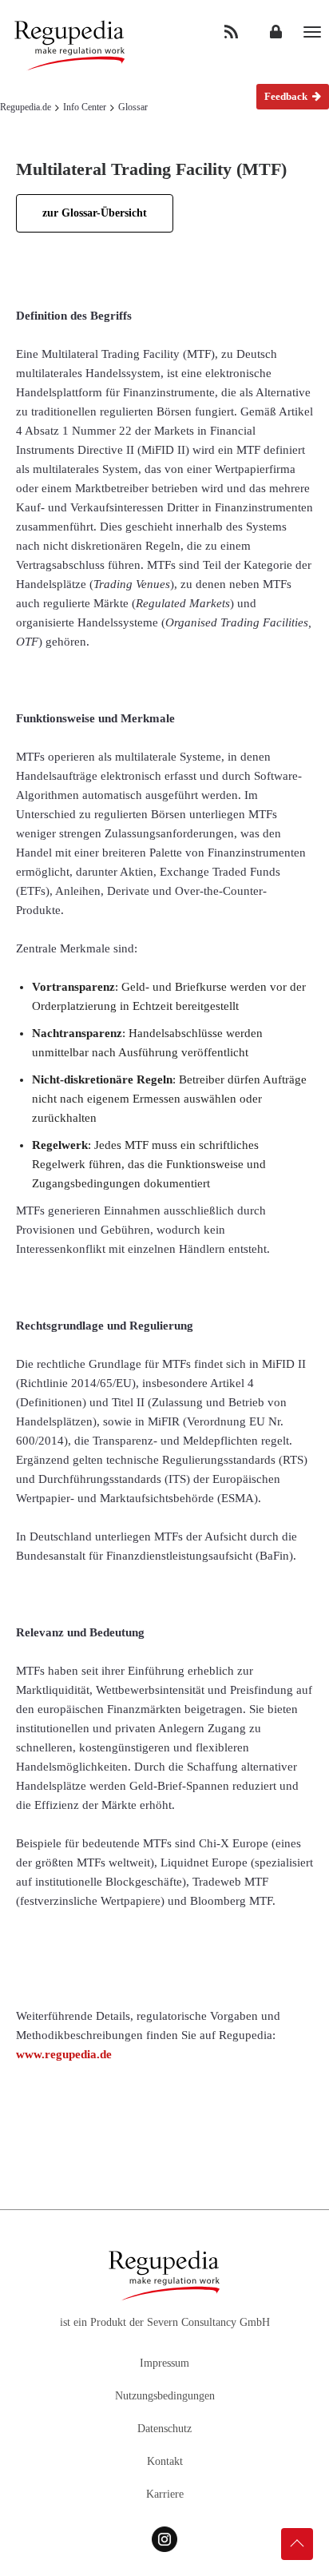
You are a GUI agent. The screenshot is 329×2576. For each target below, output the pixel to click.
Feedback (287, 96)
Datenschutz (164, 2429)
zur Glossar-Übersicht (95, 213)
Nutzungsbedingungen (165, 2396)
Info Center (85, 107)
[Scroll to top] (297, 2544)
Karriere (165, 2494)
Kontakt (165, 2461)
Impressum (164, 2363)
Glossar (133, 107)
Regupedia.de (26, 107)
